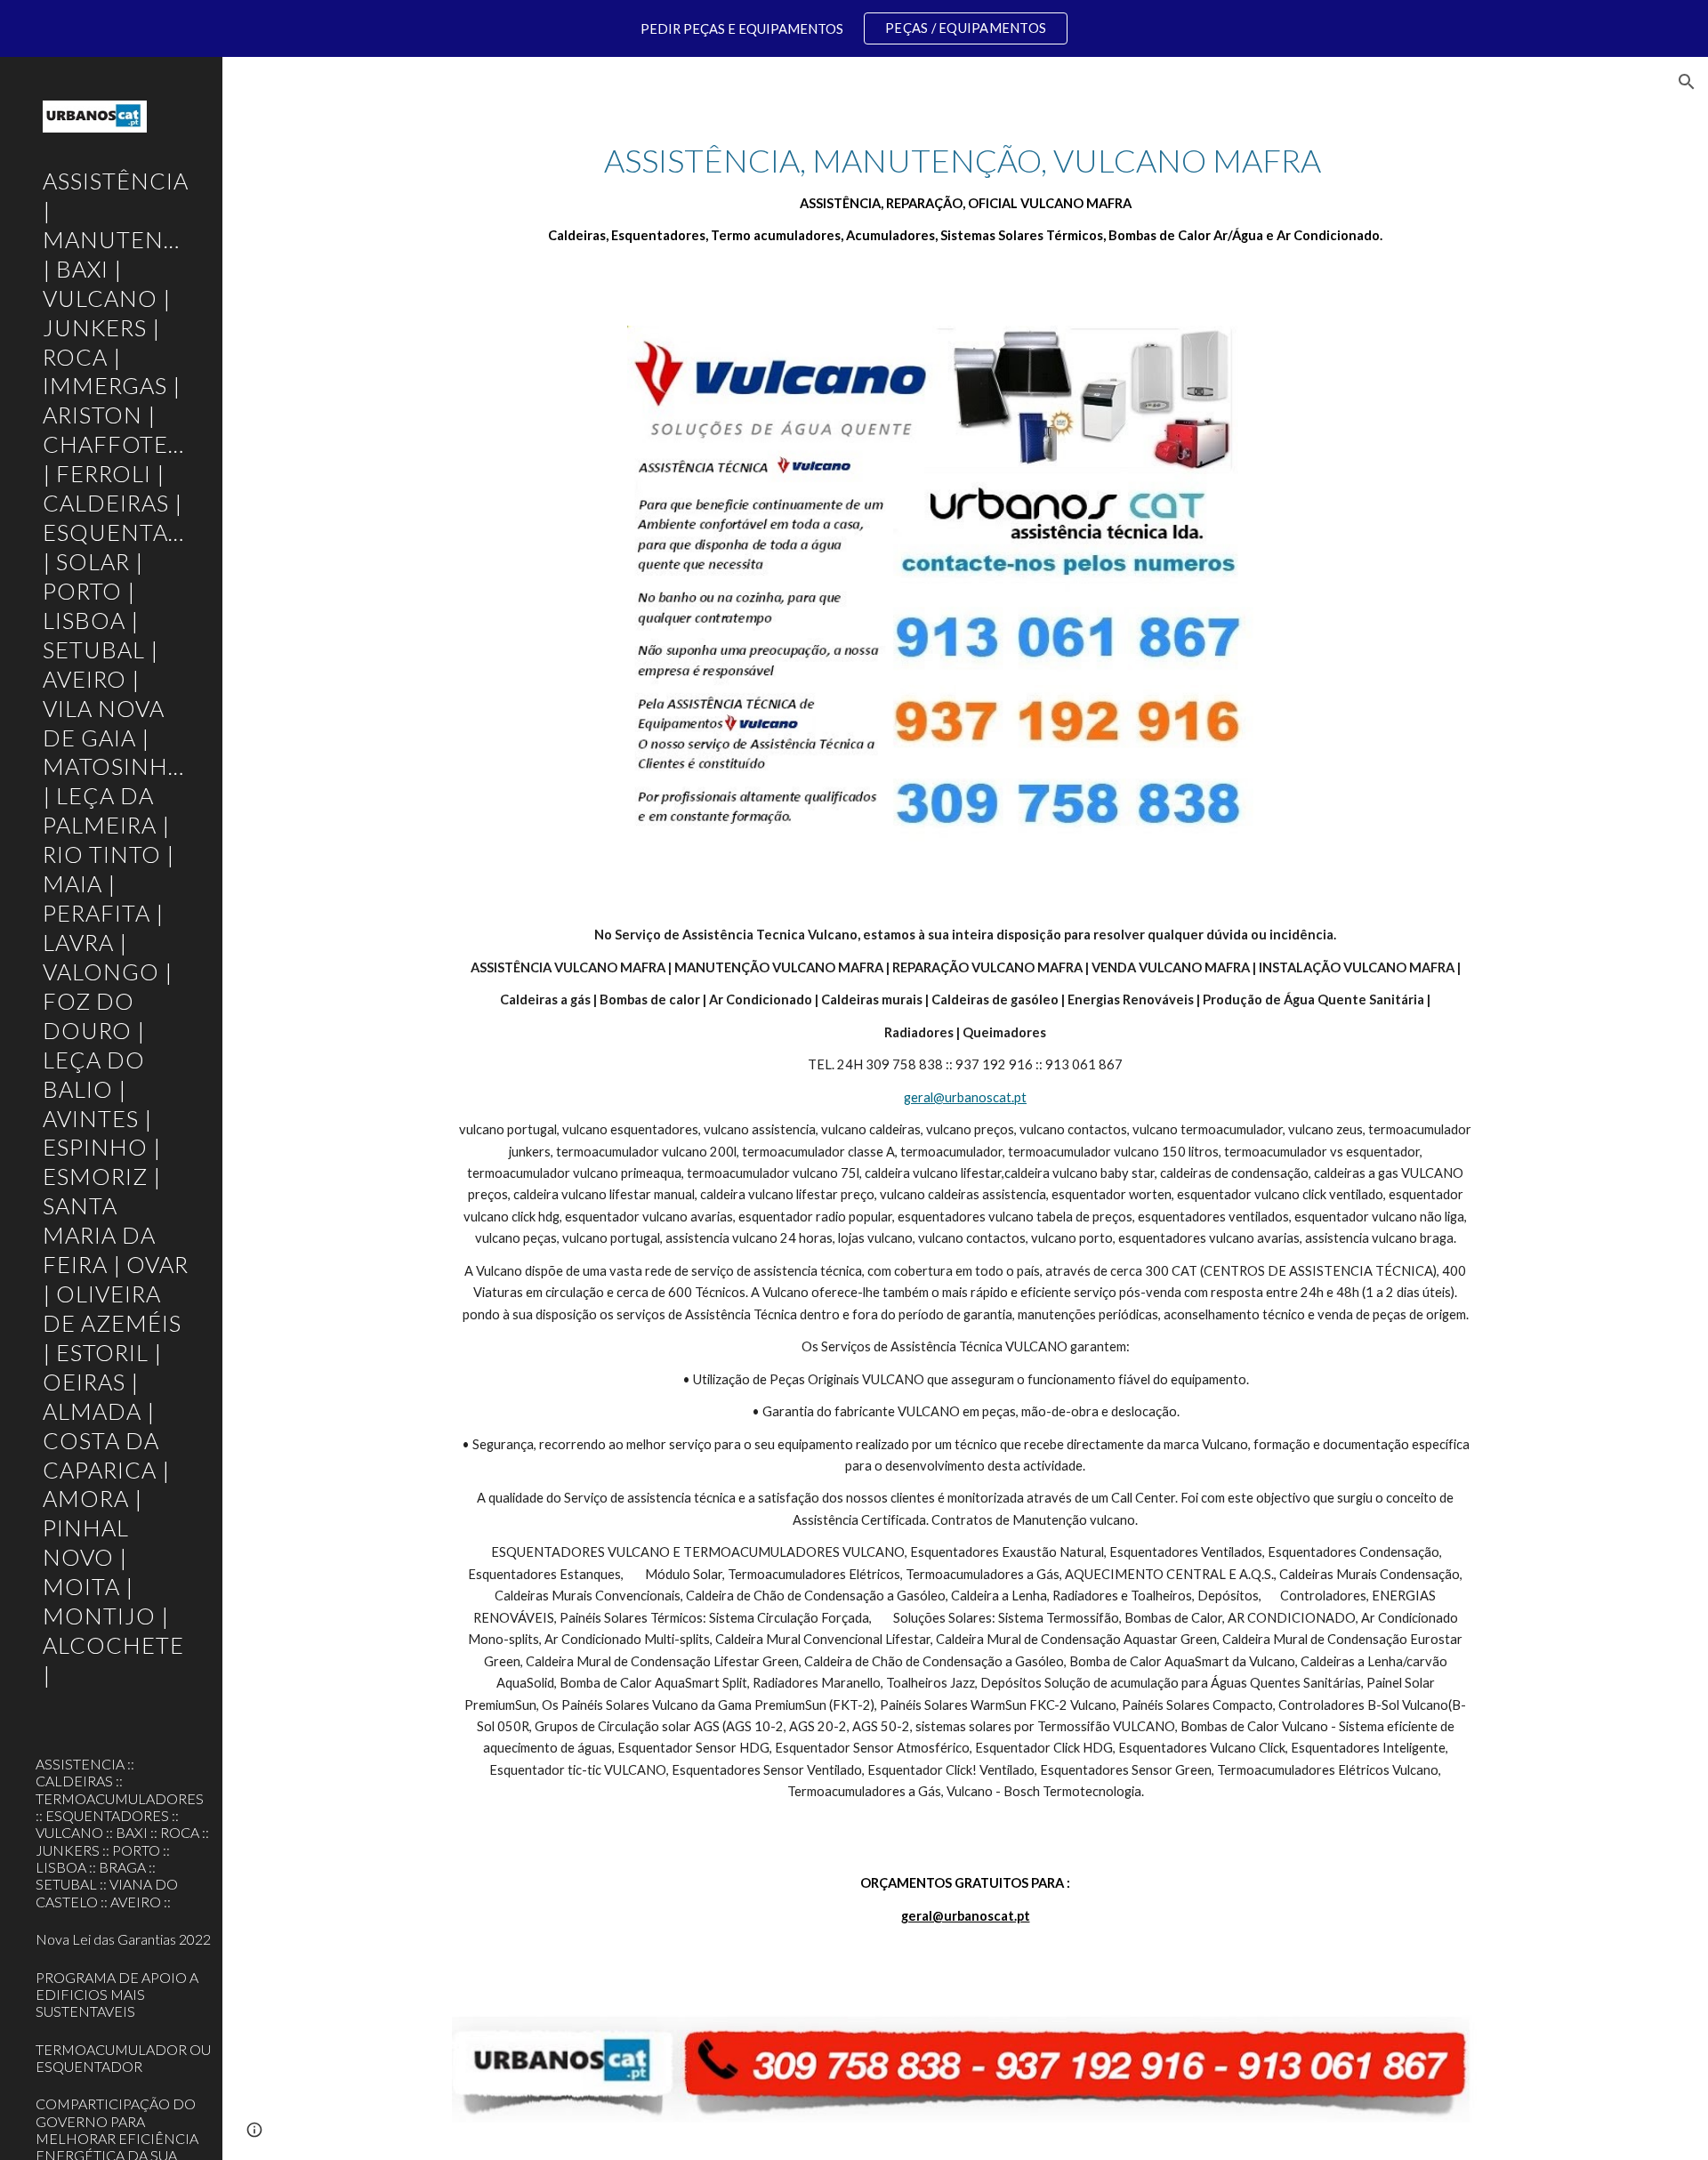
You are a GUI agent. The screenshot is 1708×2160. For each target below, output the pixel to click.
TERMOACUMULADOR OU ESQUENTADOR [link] (123, 2058)
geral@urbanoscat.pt (965, 1097)
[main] (965, 193)
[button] (1687, 82)
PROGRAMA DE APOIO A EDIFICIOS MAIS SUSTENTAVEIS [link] (117, 1995)
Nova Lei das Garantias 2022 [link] (123, 1939)
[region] (854, 28)
